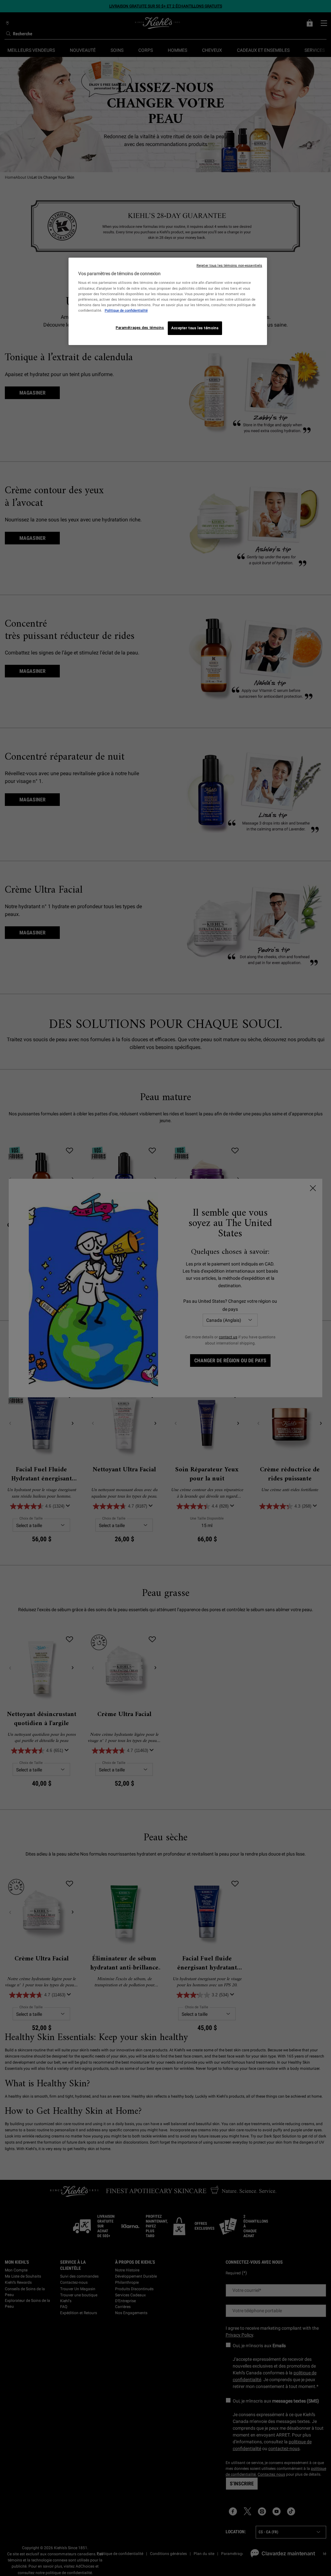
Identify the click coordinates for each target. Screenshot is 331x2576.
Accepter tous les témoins (195, 328)
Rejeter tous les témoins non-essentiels (229, 266)
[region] (168, 301)
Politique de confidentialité (126, 310)
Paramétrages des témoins (140, 328)
